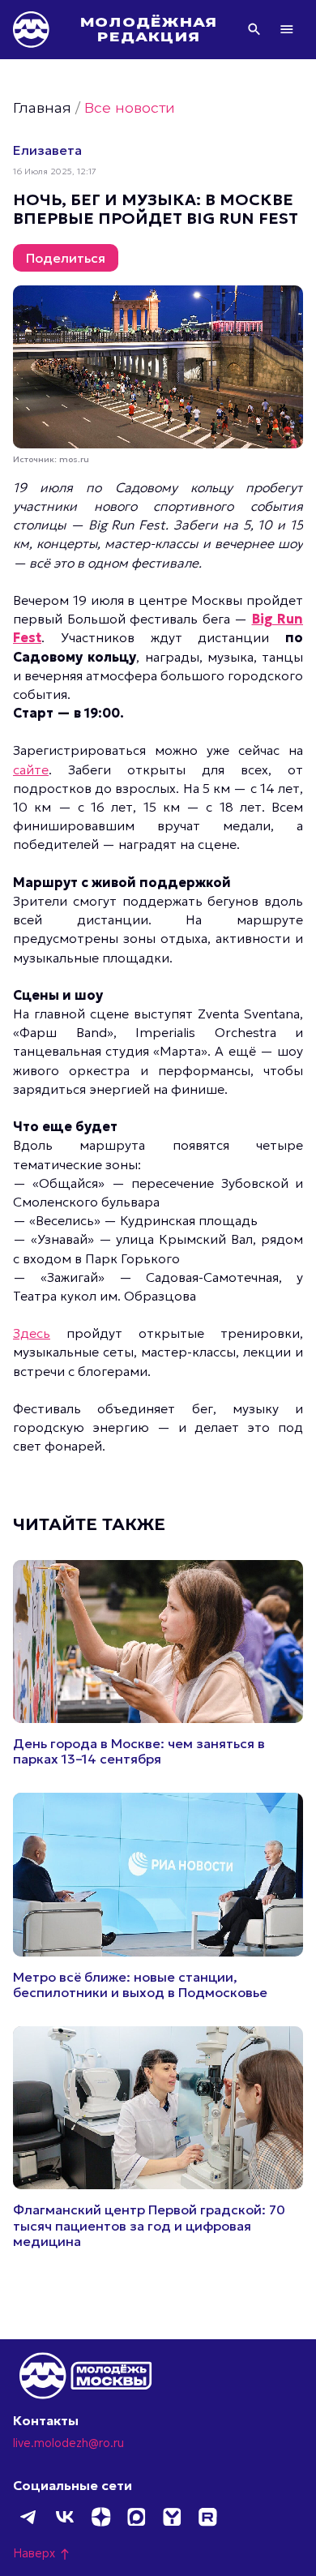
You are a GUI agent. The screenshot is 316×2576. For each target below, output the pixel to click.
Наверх (42, 2553)
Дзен (100, 2517)
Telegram (29, 2517)
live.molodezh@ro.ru (68, 2443)
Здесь (32, 1333)
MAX (136, 2517)
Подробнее (158, 1664)
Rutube (207, 2517)
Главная (42, 107)
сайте (31, 769)
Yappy (172, 2517)
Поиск (254, 29)
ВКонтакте (65, 2517)
